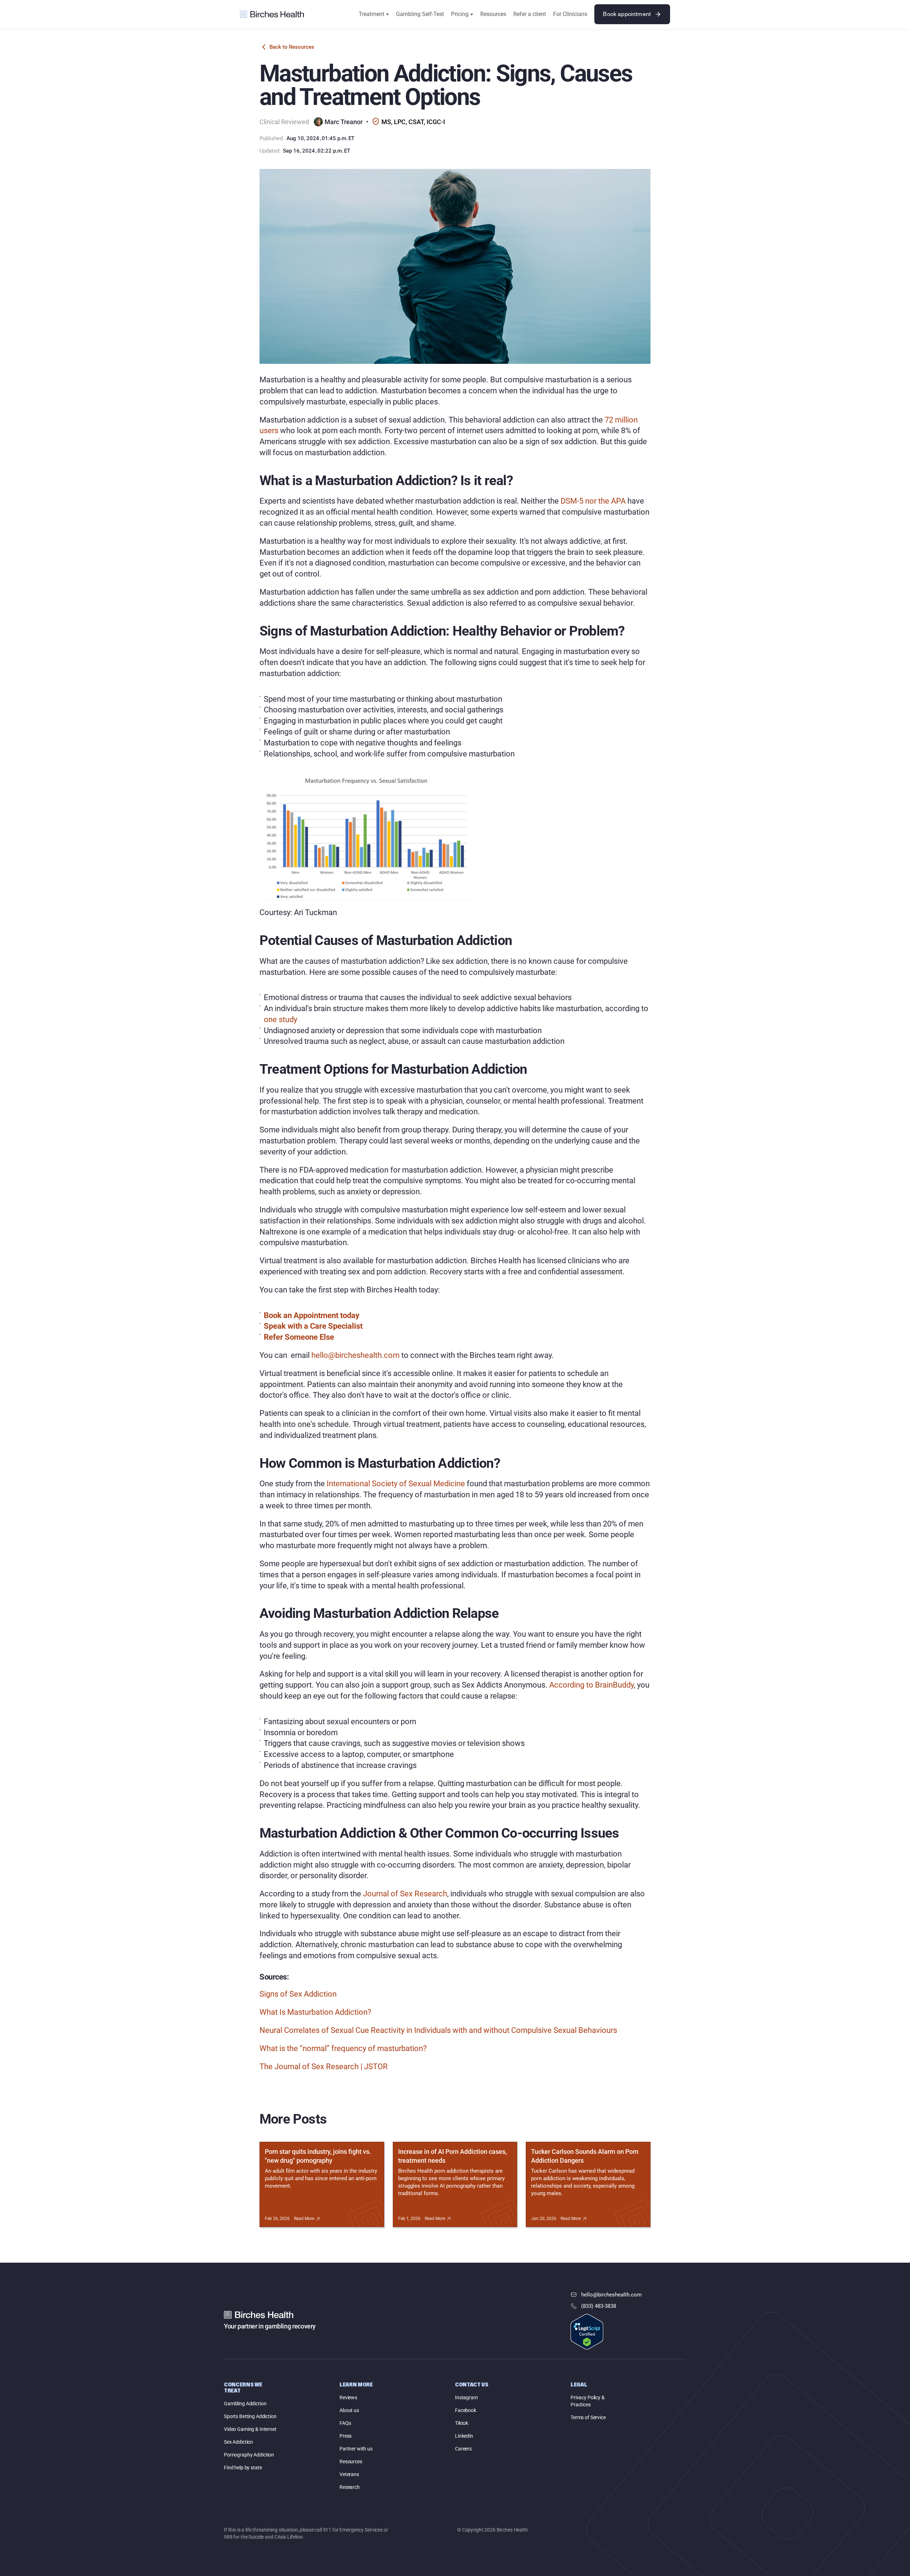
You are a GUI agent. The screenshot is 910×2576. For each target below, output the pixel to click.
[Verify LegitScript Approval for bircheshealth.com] (587, 2332)
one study (280, 1019)
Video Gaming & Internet (250, 2429)
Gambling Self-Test (420, 14)
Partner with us (356, 2449)
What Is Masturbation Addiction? (315, 2012)
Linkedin (464, 2436)
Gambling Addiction (245, 2404)
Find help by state (243, 2468)
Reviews (348, 2397)
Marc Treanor (344, 122)
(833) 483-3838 (599, 2306)
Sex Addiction (239, 2442)
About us (349, 2410)
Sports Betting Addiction (250, 2416)
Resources (493, 14)
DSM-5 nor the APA (593, 501)
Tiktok (462, 2423)
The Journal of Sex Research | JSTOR (324, 2067)
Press (346, 2436)
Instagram (466, 2397)
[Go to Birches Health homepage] (272, 14)
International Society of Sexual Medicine (396, 1484)
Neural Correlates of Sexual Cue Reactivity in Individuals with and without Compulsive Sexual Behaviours (438, 2030)
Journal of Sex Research (405, 1894)
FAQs (345, 2423)
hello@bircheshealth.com (355, 1355)
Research (350, 2487)
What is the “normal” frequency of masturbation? (343, 2048)
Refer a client (530, 14)
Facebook (466, 2410)
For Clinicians (570, 14)
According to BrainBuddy (591, 1685)
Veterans (349, 2474)
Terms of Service (588, 2417)
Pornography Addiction (249, 2455)
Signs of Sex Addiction (298, 1994)
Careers (463, 2449)
